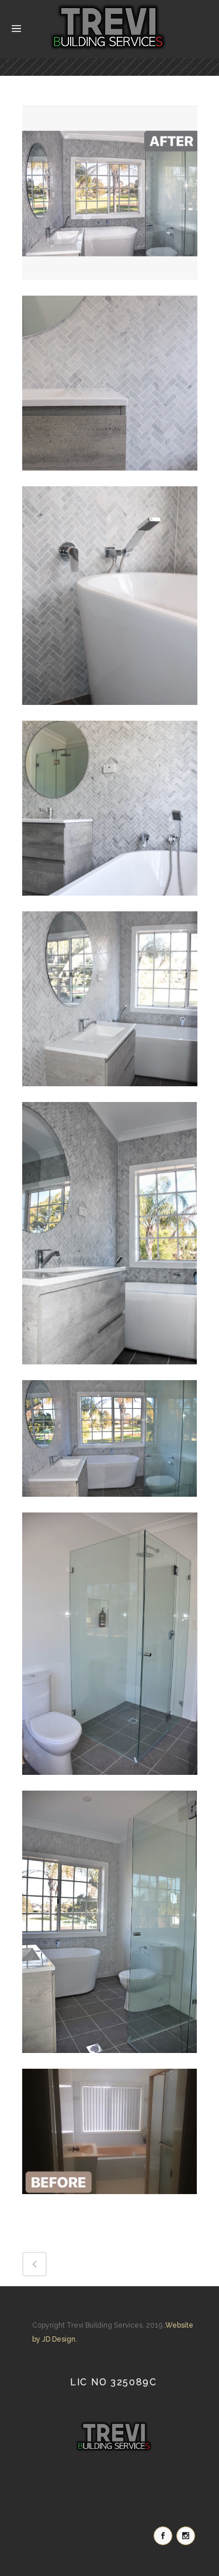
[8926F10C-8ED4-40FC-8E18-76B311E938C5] (110, 713)
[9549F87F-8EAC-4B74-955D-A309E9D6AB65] (110, 904)
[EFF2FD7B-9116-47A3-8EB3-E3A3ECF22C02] (110, 2202)
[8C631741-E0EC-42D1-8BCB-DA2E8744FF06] (110, 479)
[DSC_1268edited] (110, 1505)
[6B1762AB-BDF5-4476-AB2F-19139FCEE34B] (110, 288)
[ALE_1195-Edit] (110, 1373)
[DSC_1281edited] (110, 2061)
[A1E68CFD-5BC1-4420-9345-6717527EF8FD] (110, 1094)
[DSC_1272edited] (110, 1783)
